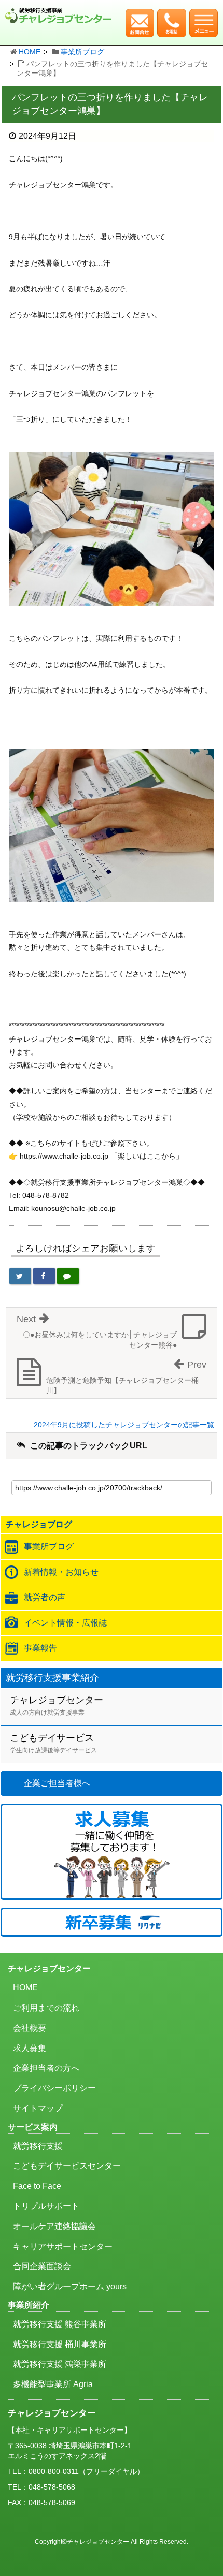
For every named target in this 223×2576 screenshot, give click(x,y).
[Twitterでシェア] (20, 1276)
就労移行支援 (38, 2146)
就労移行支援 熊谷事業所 (60, 2324)
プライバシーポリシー (54, 2088)
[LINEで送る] (68, 1276)
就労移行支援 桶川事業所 (60, 2344)
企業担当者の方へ (46, 2068)
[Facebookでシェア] (44, 1276)
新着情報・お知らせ (61, 1572)
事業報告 (40, 1648)
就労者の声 (45, 1597)
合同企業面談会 (42, 2266)
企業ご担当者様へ (57, 1783)
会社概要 (30, 2028)
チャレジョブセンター (57, 1706)
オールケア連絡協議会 (54, 2226)
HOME (30, 52)
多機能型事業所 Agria (53, 2384)
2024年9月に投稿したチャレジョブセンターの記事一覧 (124, 1425)
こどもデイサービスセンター (67, 2166)
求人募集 (30, 2048)
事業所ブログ (82, 52)
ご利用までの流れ (46, 2008)
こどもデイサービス (53, 1743)
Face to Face (37, 2186)
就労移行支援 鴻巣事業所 (60, 2364)
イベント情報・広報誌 (65, 1623)
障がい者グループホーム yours (70, 2286)
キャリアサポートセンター (63, 2246)
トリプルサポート (46, 2206)
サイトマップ (38, 2108)
